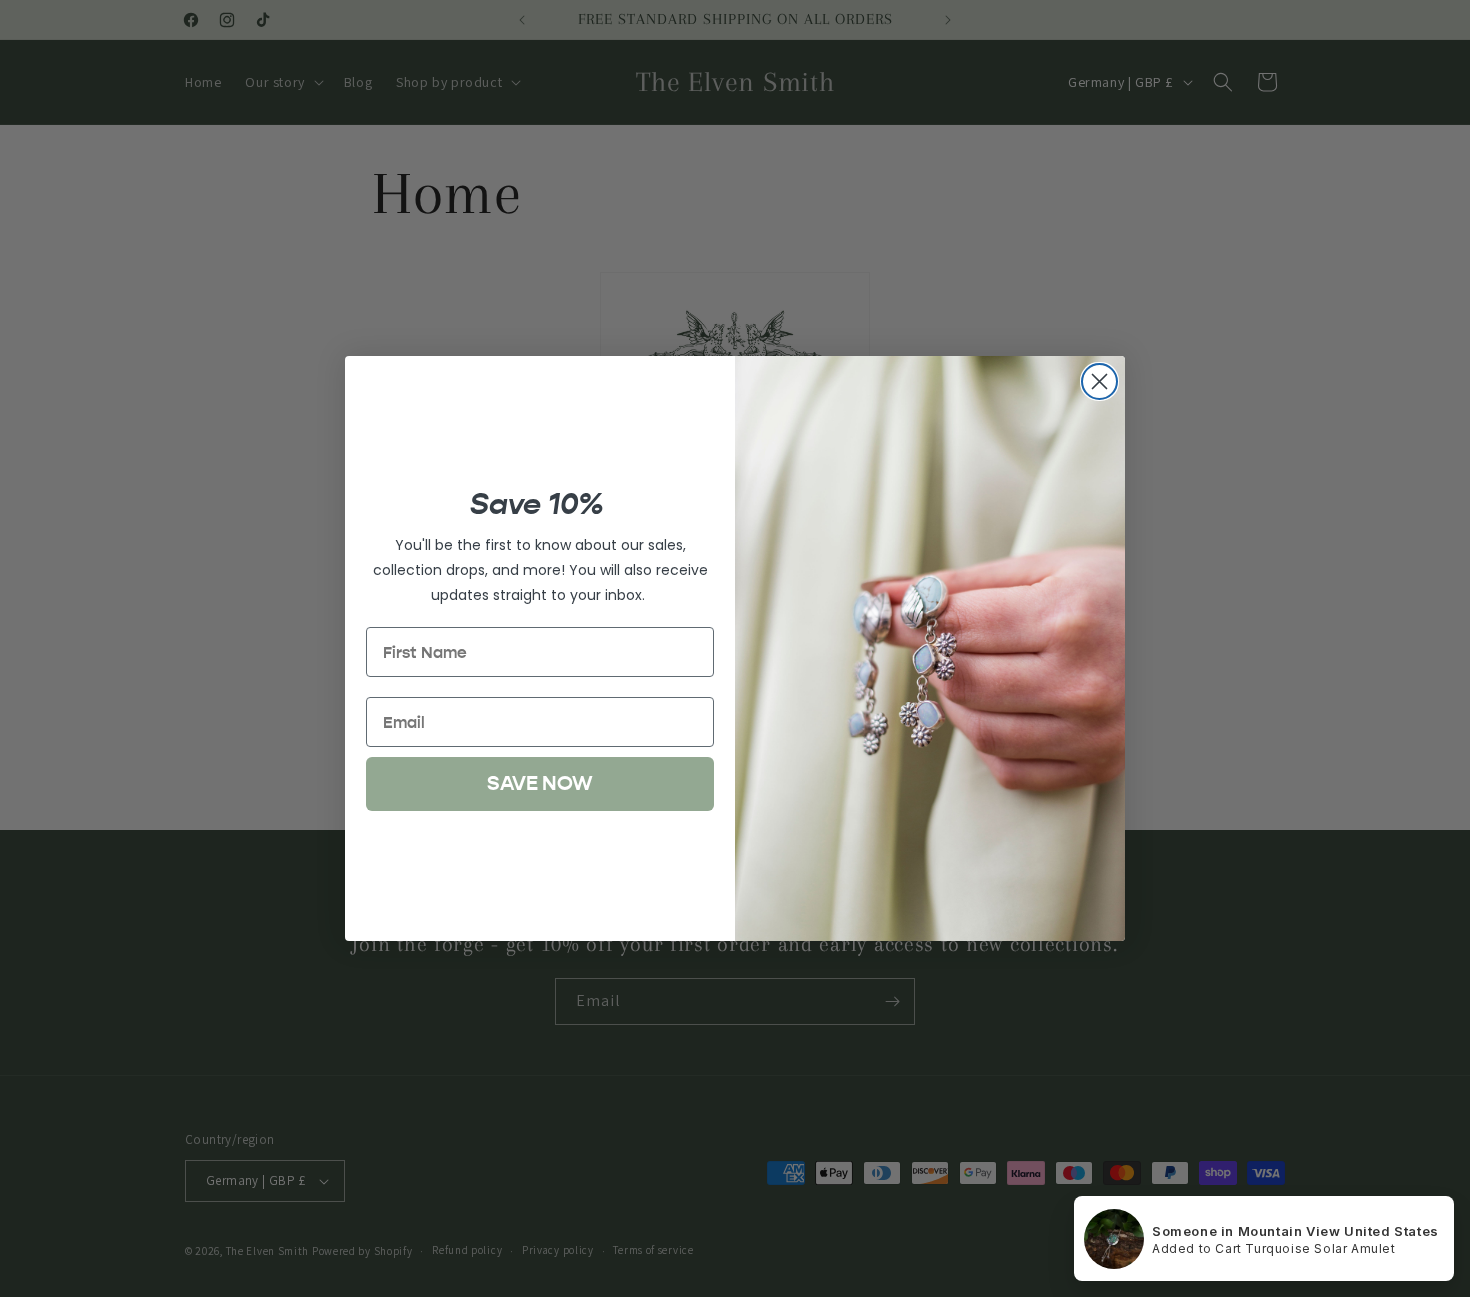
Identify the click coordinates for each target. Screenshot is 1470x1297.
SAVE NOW (540, 783)
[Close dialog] (1099, 381)
